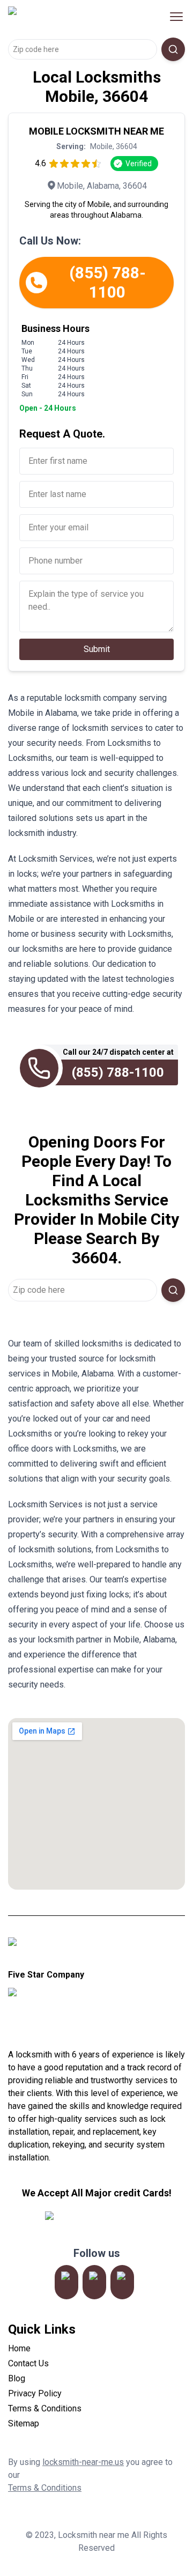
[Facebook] (122, 2282)
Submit (97, 649)
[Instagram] (66, 2282)
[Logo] (77, 17)
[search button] (173, 49)
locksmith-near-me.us (83, 2462)
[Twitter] (94, 2282)
